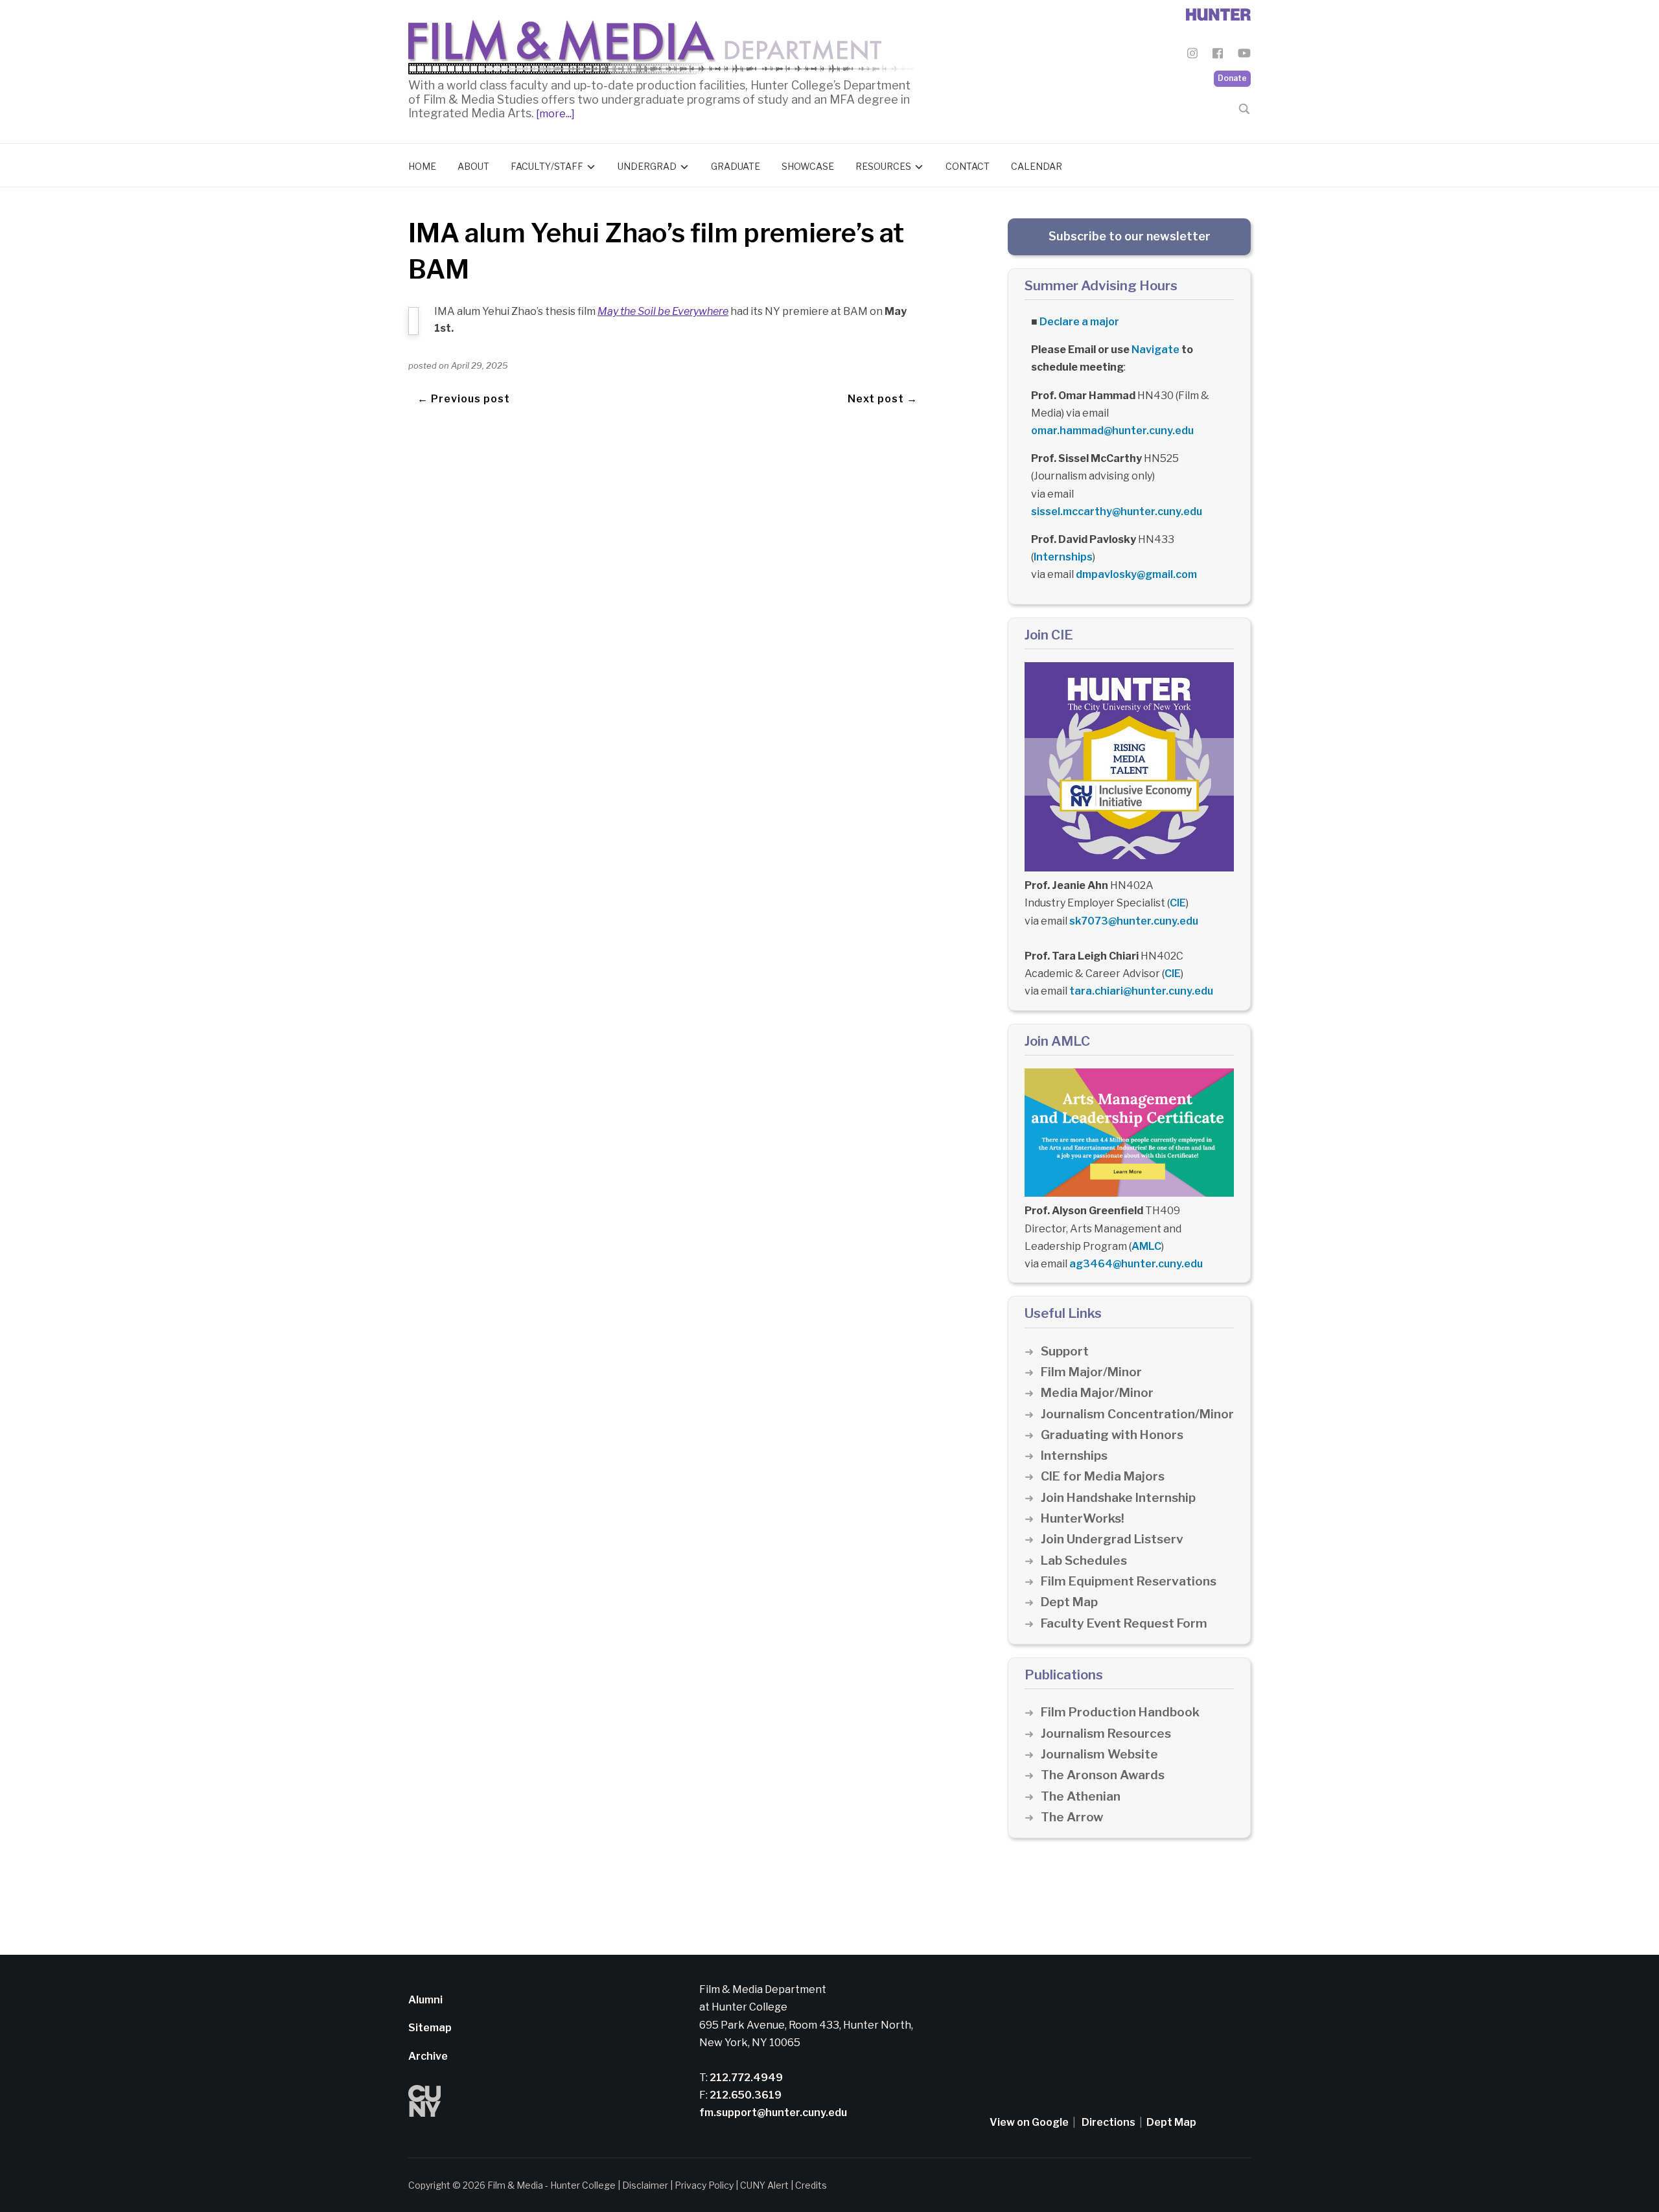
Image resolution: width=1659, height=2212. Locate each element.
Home (422, 166)
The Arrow (1072, 1817)
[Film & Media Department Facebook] (1218, 55)
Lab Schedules (1084, 1561)
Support (1065, 1351)
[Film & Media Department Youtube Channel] (1244, 55)
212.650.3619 (745, 2095)
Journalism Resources (1106, 1734)
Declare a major (1079, 322)
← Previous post (464, 399)
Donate (1232, 78)
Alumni (425, 2000)
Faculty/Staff (547, 166)
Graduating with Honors (1112, 1435)
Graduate (736, 166)
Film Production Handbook (1120, 1712)
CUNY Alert (764, 2185)
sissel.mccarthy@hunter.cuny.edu (1117, 512)
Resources (883, 166)
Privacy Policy (704, 2185)
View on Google (1029, 2122)
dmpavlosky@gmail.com (1136, 574)
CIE (1178, 903)
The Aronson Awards (1103, 1775)
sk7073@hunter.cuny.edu (1134, 921)
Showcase (808, 166)
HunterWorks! (1083, 1518)
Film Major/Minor (1091, 1372)
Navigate (1155, 350)
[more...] (554, 114)
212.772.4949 (745, 2078)
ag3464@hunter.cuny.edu (1136, 1264)
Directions (1108, 2122)
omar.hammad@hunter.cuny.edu (1112, 431)
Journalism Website (1099, 1754)
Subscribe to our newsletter (1130, 236)
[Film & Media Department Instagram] (1192, 55)
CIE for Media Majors (1103, 1476)
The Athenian (1081, 1796)
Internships (1063, 557)
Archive (428, 2056)
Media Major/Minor (1097, 1393)
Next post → (883, 399)
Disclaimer (645, 2185)
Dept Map (1069, 1602)
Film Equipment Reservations (1129, 1581)
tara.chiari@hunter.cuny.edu (1141, 991)
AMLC (1146, 1246)
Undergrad (647, 166)
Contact (968, 166)
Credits (811, 2185)
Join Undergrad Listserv (1112, 1539)
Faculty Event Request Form (1124, 1623)
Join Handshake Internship (1118, 1498)
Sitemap (430, 2028)
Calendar (1037, 166)
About (473, 166)
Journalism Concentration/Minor (1137, 1414)
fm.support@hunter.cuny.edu (773, 2113)
